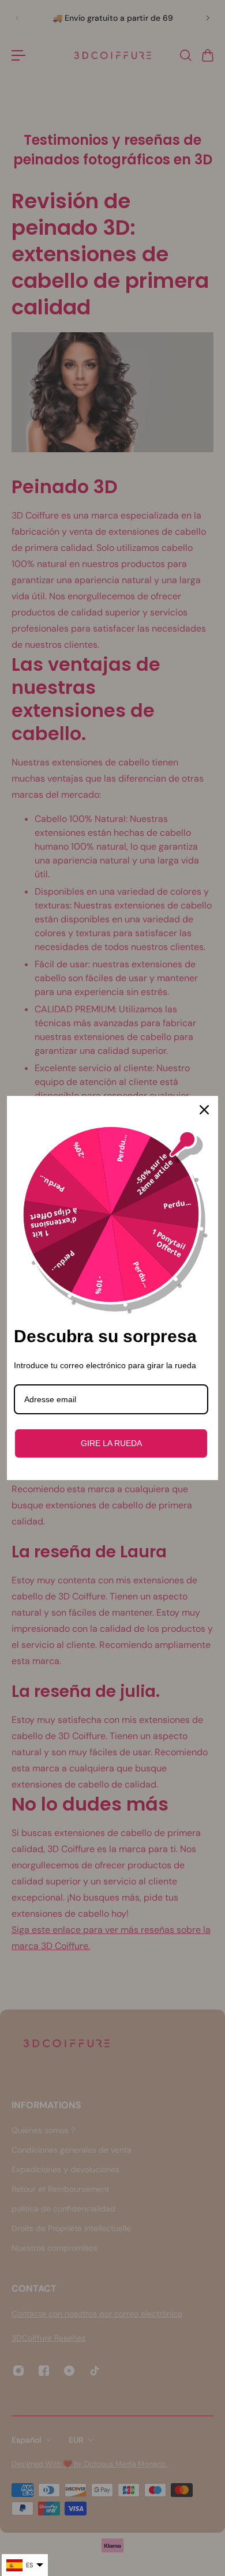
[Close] (204, 1110)
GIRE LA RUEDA (111, 1443)
